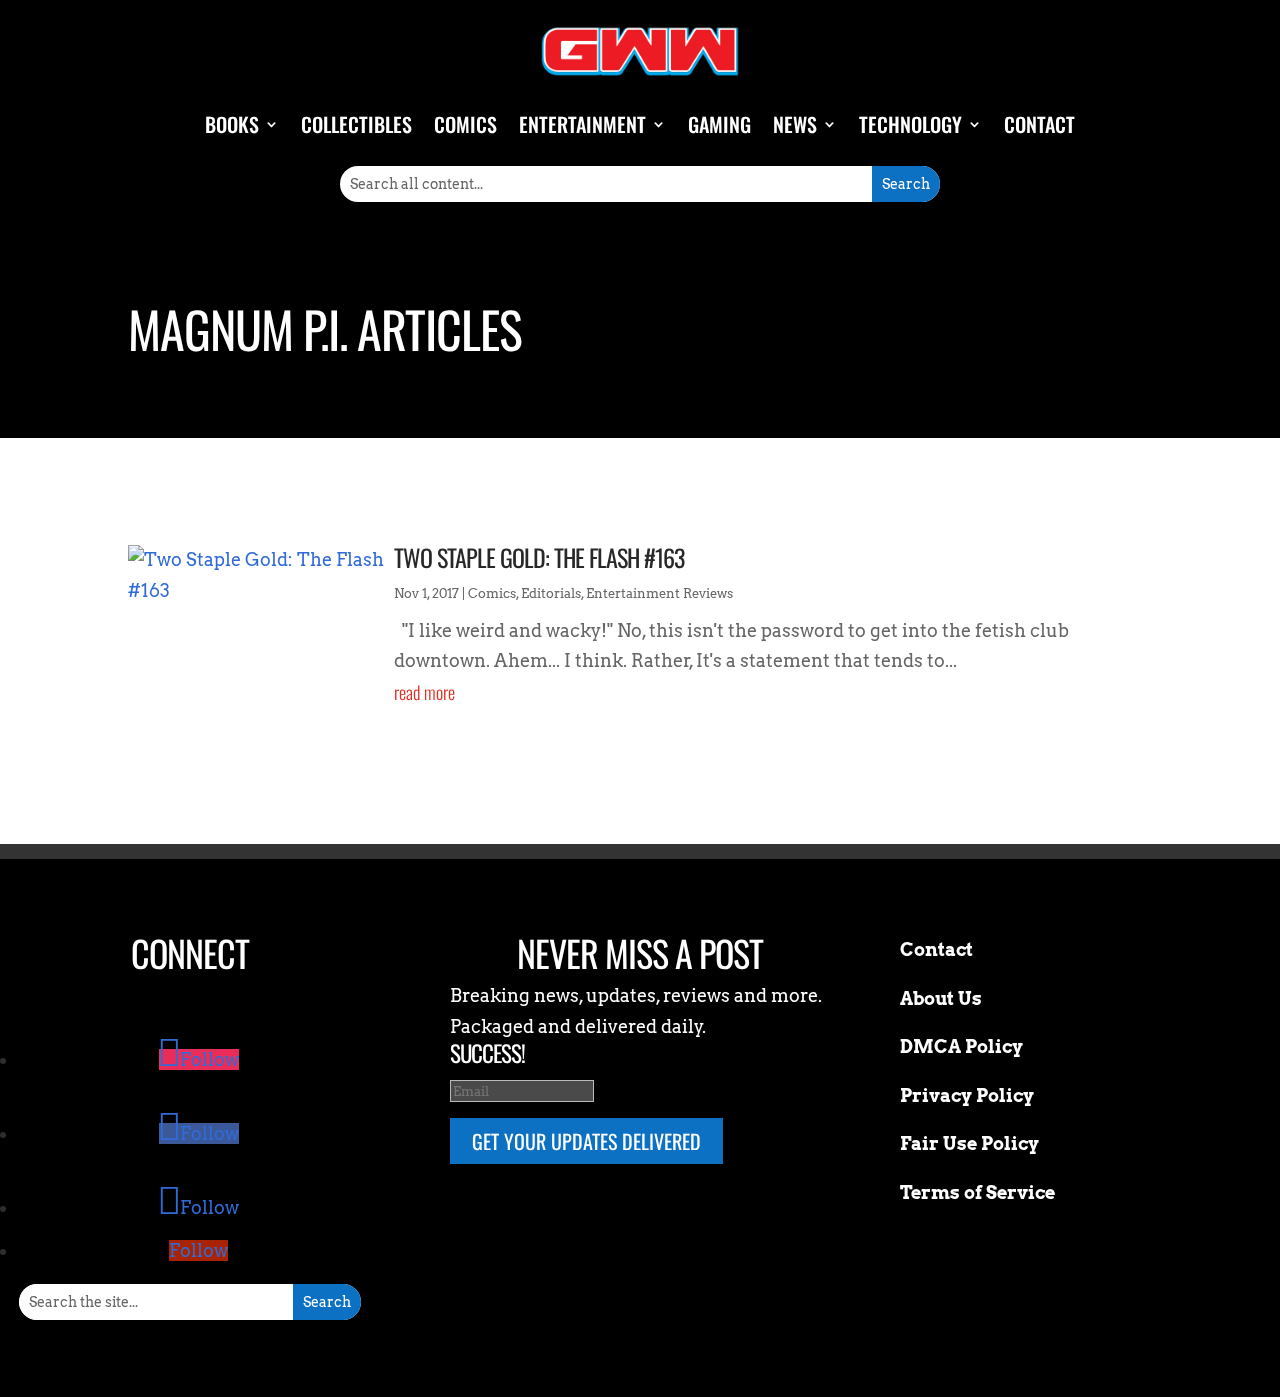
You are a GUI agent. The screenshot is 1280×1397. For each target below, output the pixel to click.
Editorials (551, 593)
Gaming (719, 124)
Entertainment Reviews (659, 593)
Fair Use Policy (969, 1143)
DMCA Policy (961, 1046)
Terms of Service (977, 1192)
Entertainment (582, 124)
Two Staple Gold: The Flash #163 (539, 557)
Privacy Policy (967, 1095)
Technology (910, 124)
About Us (941, 998)
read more (424, 692)
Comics (465, 124)
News (795, 124)
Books (232, 124)
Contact (1039, 124)
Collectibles (356, 124)
